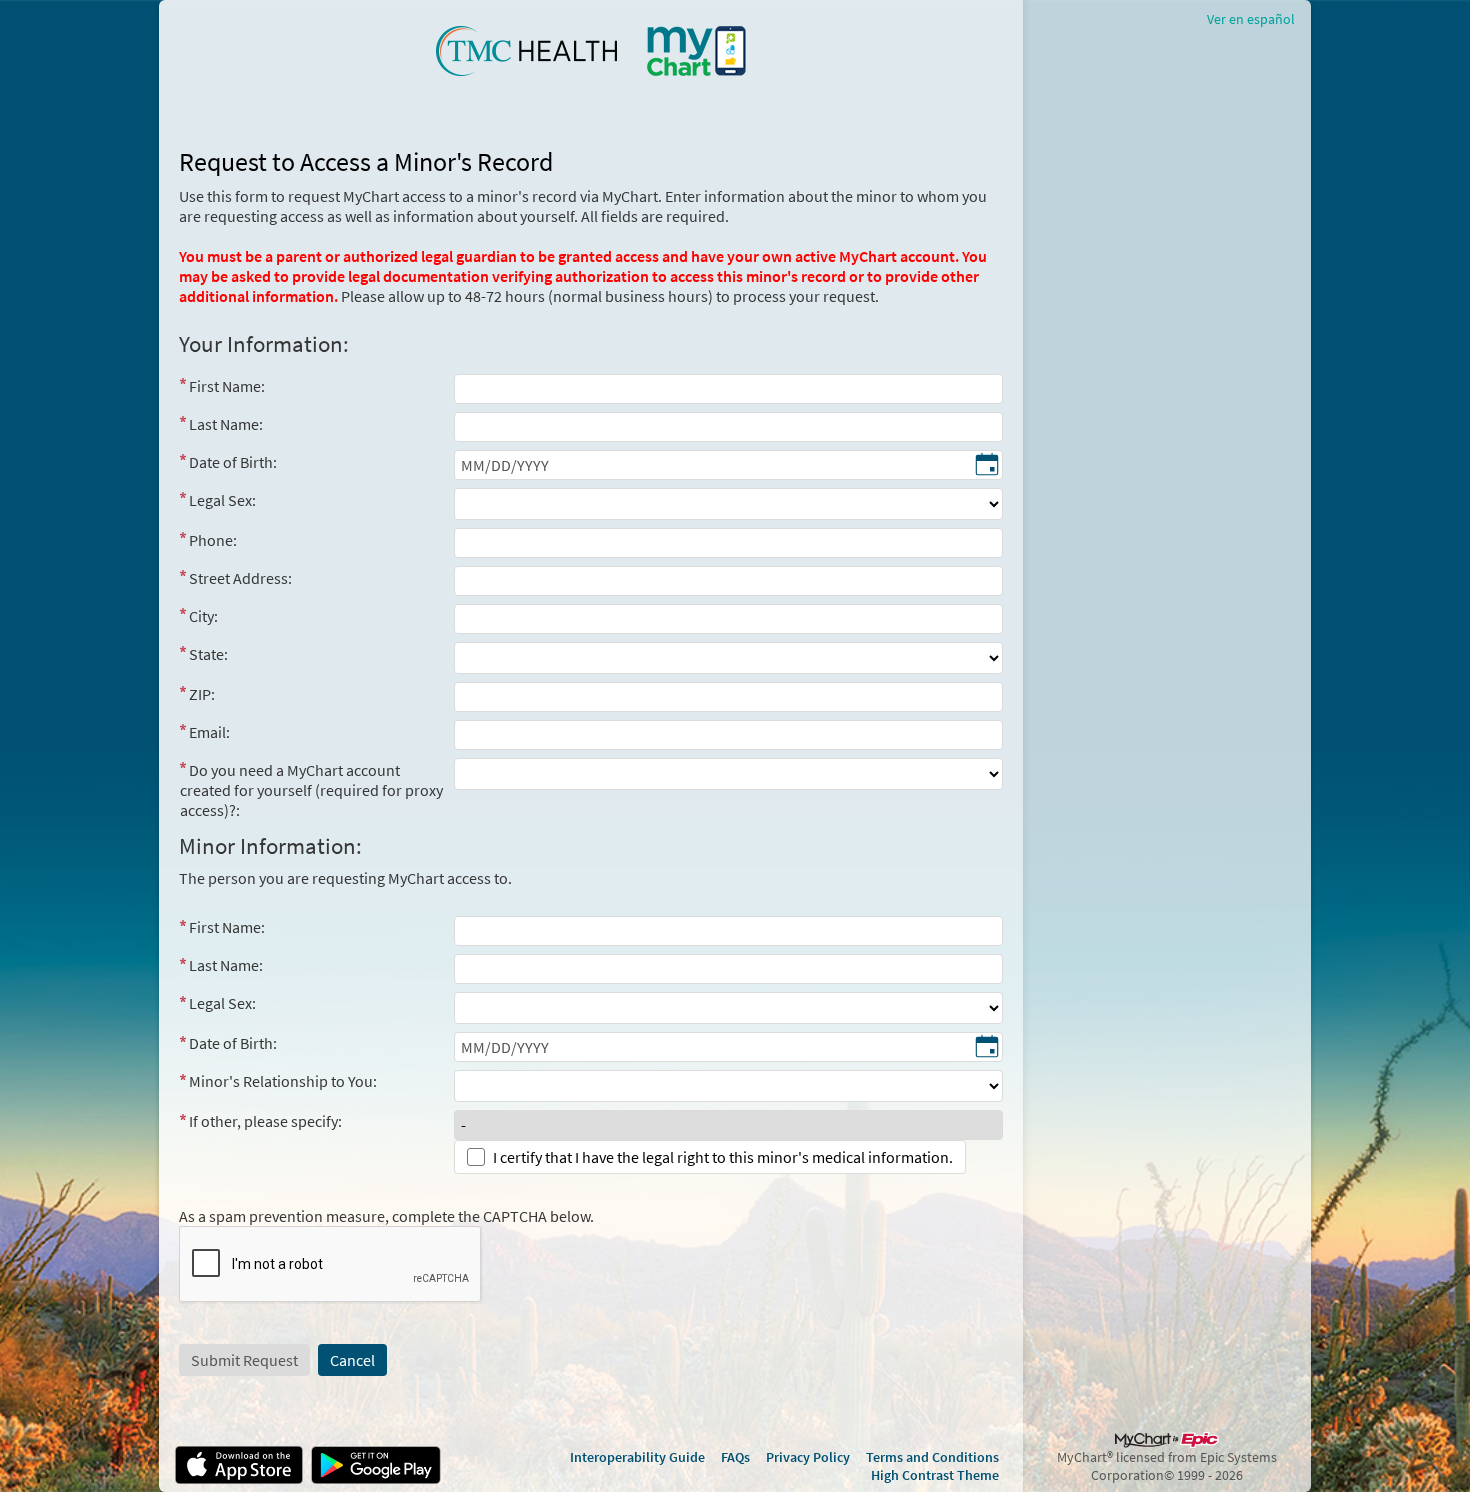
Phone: (213, 540)
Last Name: (226, 424)
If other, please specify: (265, 1121)
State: (208, 654)
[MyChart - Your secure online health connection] (591, 51)
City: (203, 616)
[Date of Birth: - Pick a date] (987, 466)
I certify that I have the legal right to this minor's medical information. (723, 1157)
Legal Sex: (222, 500)
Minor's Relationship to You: (283, 1081)
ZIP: (202, 694)
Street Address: (240, 578)
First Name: (227, 386)
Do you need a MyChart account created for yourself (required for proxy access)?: (311, 790)
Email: (209, 732)
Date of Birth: (233, 462)
